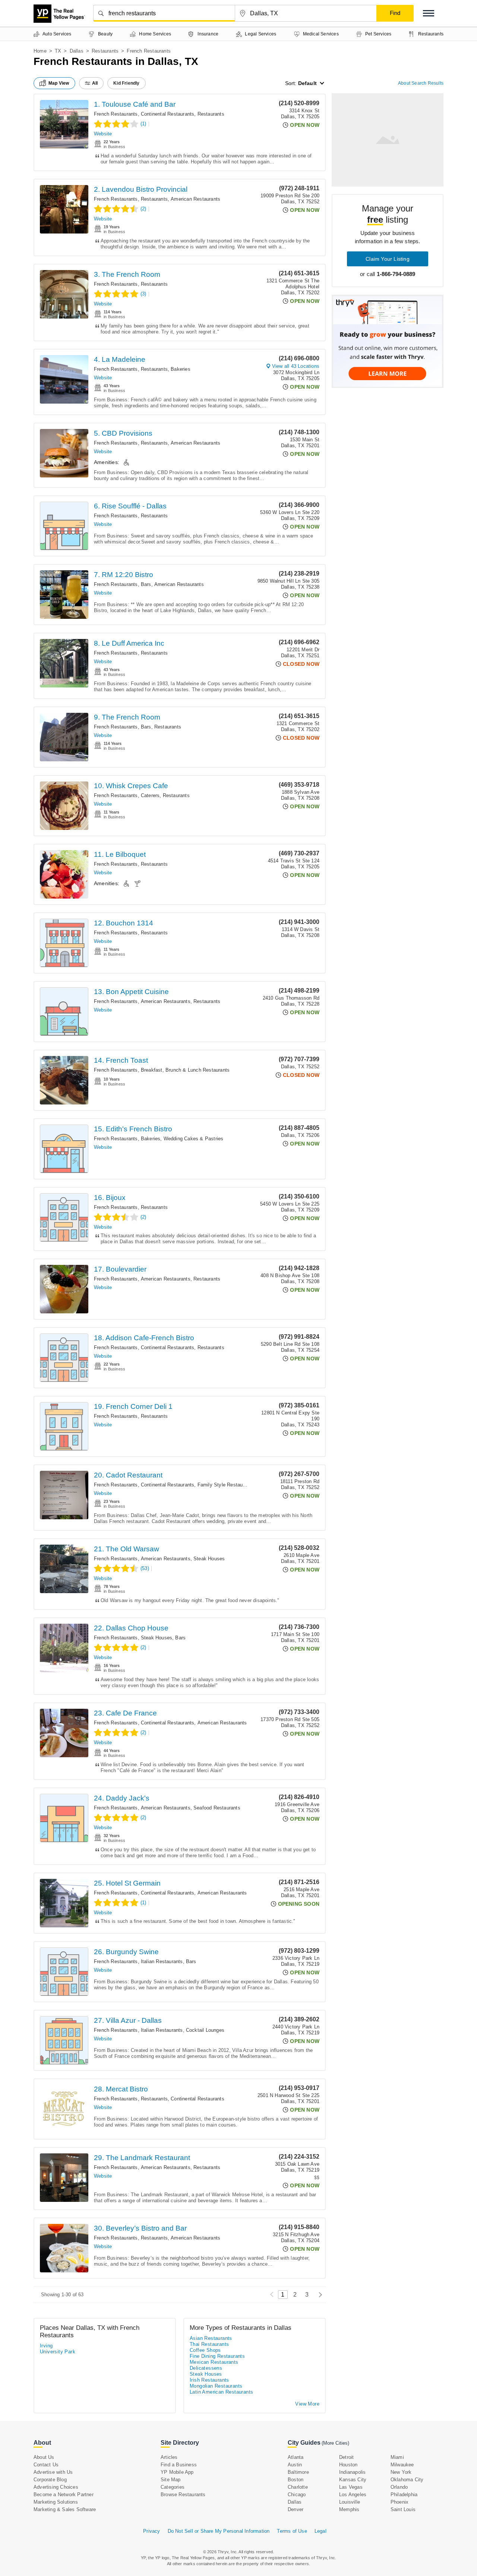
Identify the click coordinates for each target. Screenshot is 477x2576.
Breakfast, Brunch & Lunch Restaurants (185, 1070)
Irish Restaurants (209, 2380)
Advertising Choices (56, 2487)
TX (58, 51)
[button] (429, 13)
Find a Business (179, 2465)
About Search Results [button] (421, 83)
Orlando (399, 2487)
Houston (348, 2465)
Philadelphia (404, 2494)
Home (40, 51)
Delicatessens (206, 2368)
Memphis (349, 2509)
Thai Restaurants (209, 2344)
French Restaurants (116, 114)
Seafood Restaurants (217, 1808)
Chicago (297, 2494)
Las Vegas (351, 2487)
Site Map (171, 2480)
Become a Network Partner (64, 2494)
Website (103, 134)
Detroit (346, 2457)
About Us (44, 2457)
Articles (169, 2457)
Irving (46, 2346)
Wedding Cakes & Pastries (194, 1139)
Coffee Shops (205, 2350)
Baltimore (298, 2472)
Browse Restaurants (183, 2494)
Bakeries (181, 369)
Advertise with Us (53, 2472)
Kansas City (353, 2480)
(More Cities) (335, 2443)
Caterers (150, 795)
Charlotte (298, 2487)
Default (307, 83)
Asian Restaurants (211, 2338)
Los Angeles (353, 2494)
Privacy (151, 2531)
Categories (173, 2487)
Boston (296, 2480)
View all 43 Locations (296, 366)
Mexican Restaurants (214, 2362)
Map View (59, 83)
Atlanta (296, 2457)
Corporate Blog (50, 2480)
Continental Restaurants (168, 114)
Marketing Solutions (56, 2502)
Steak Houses (209, 1559)
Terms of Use (292, 2531)
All (95, 83)
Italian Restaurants (162, 1961)
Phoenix (399, 2502)
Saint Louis (403, 2509)
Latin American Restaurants (221, 2392)
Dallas (77, 51)
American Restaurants (195, 199)
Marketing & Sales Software (65, 2509)
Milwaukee (402, 2465)
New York (401, 2472)
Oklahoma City (407, 2480)
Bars (146, 584)
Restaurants (105, 51)
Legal (320, 2531)
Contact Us (46, 2465)
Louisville (350, 2502)
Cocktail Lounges (205, 2030)
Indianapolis (352, 2472)
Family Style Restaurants (226, 1485)
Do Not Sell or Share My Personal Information (219, 2531)
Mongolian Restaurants (216, 2386)
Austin (295, 2465)
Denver (296, 2509)
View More (307, 2404)
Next (318, 2295)
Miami (397, 2457)
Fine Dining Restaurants (217, 2356)
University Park (58, 2352)
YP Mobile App (177, 2472)
